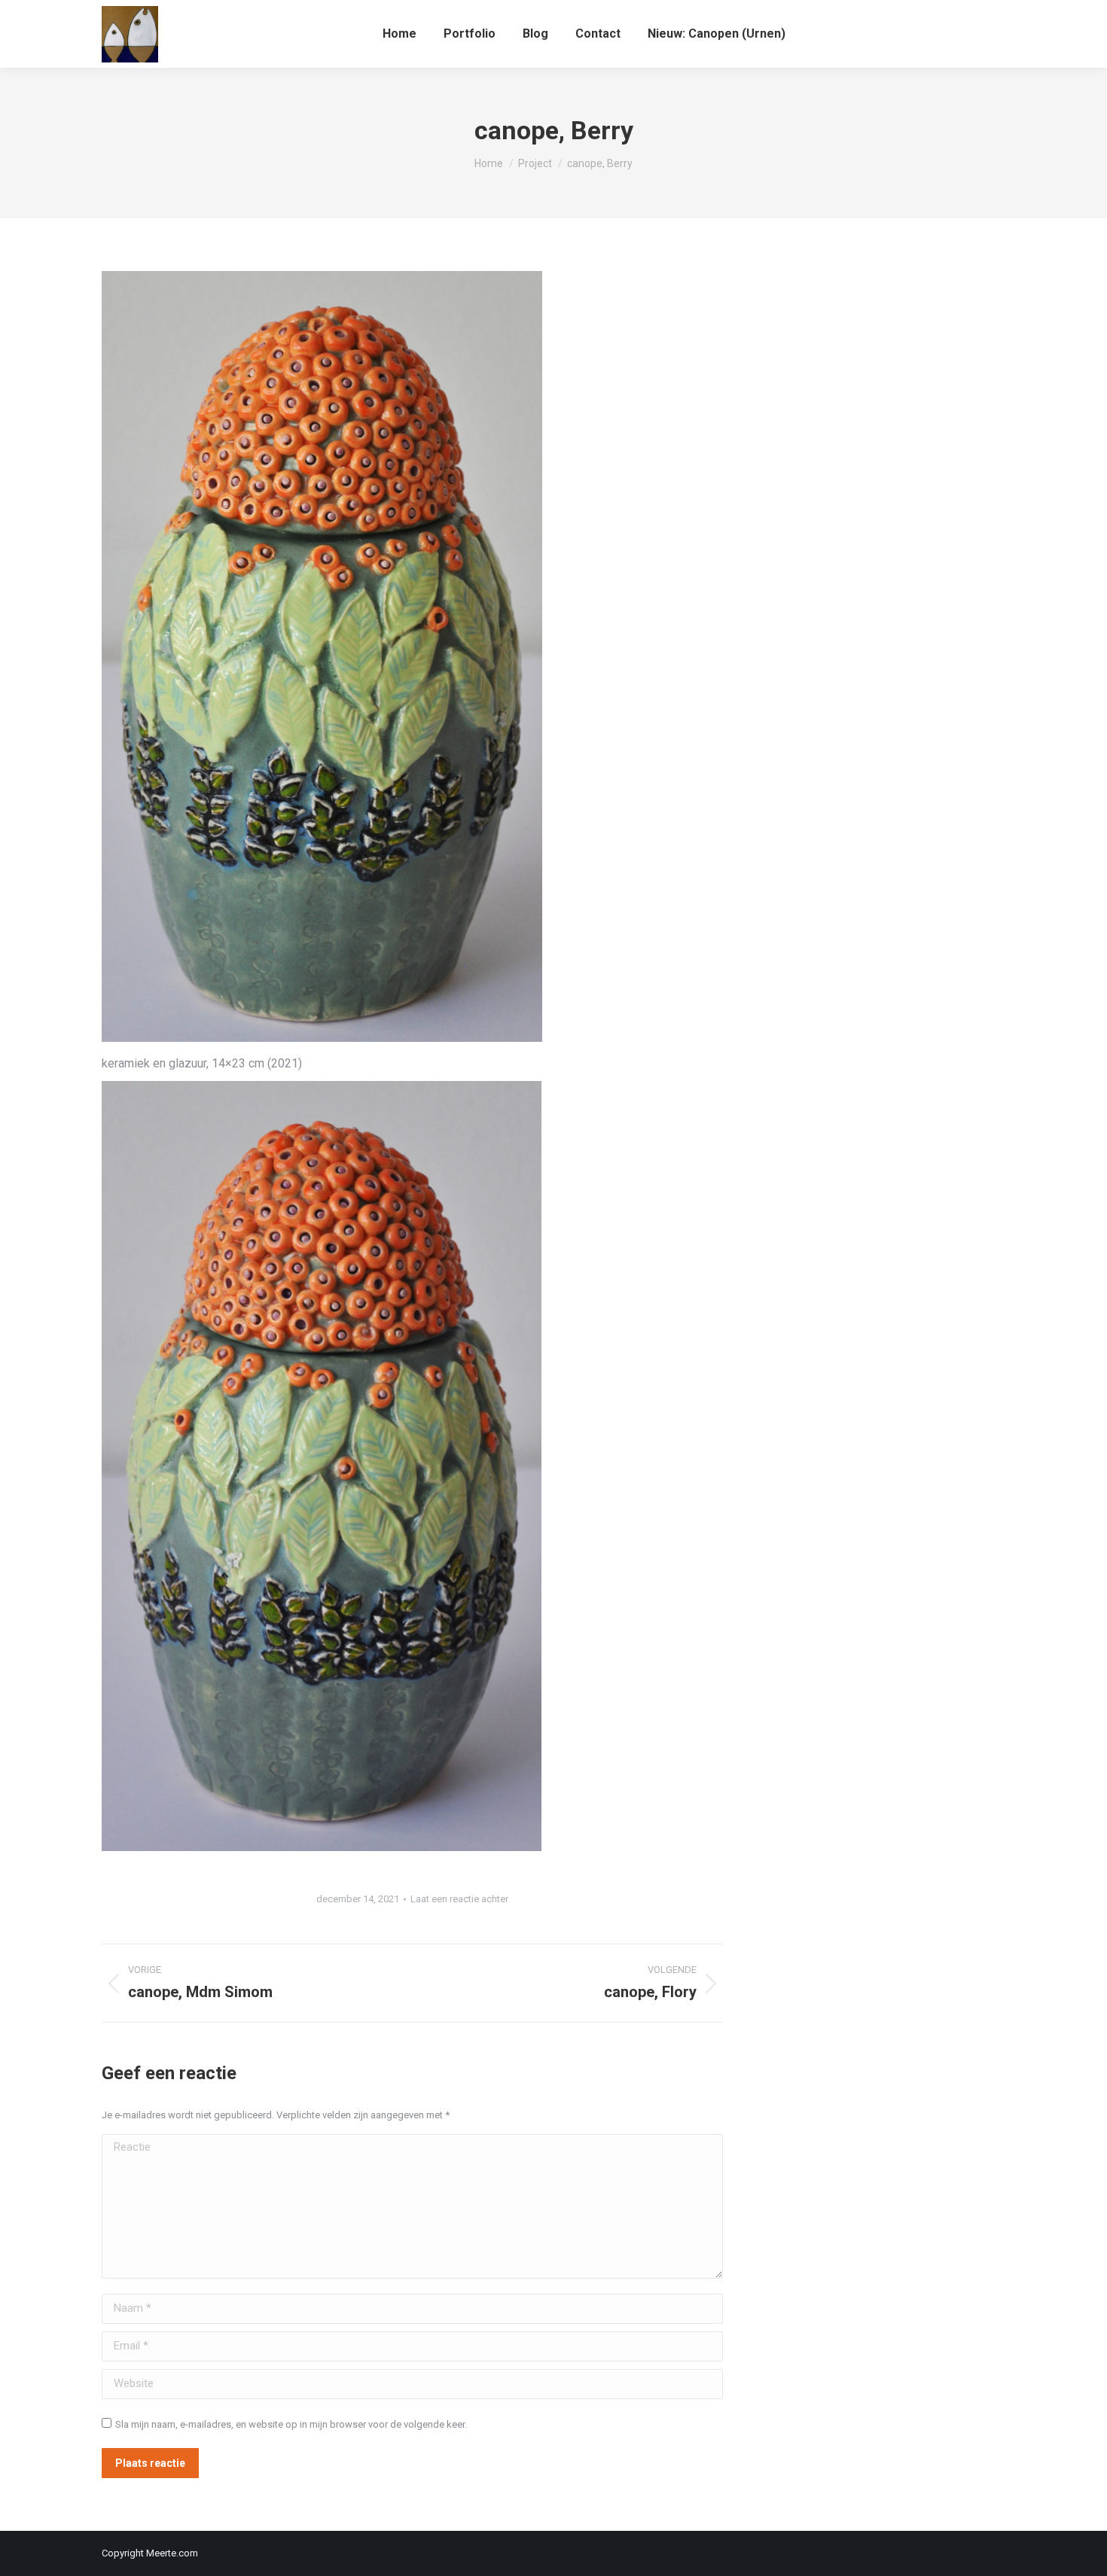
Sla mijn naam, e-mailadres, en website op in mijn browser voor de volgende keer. (291, 2424)
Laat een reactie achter (459, 1899)
